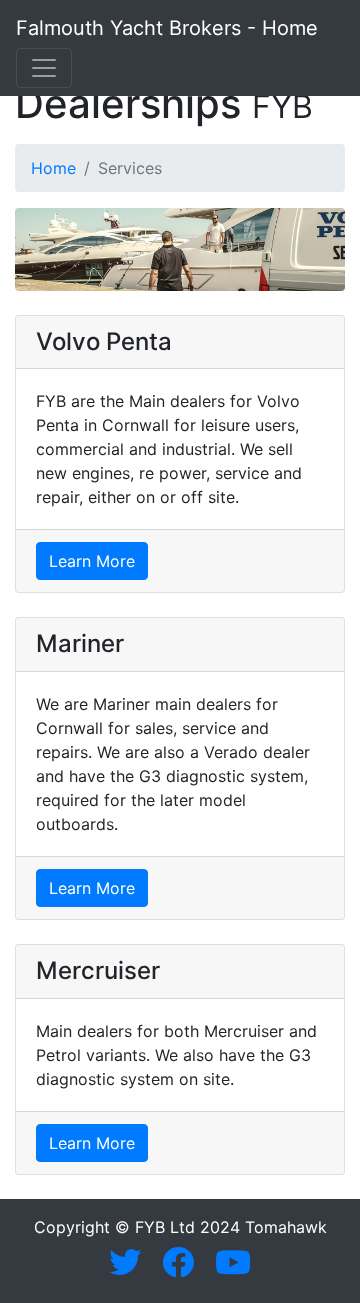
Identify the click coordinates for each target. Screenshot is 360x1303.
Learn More (92, 561)
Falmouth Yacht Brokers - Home (167, 28)
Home (53, 168)
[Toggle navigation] (44, 68)
